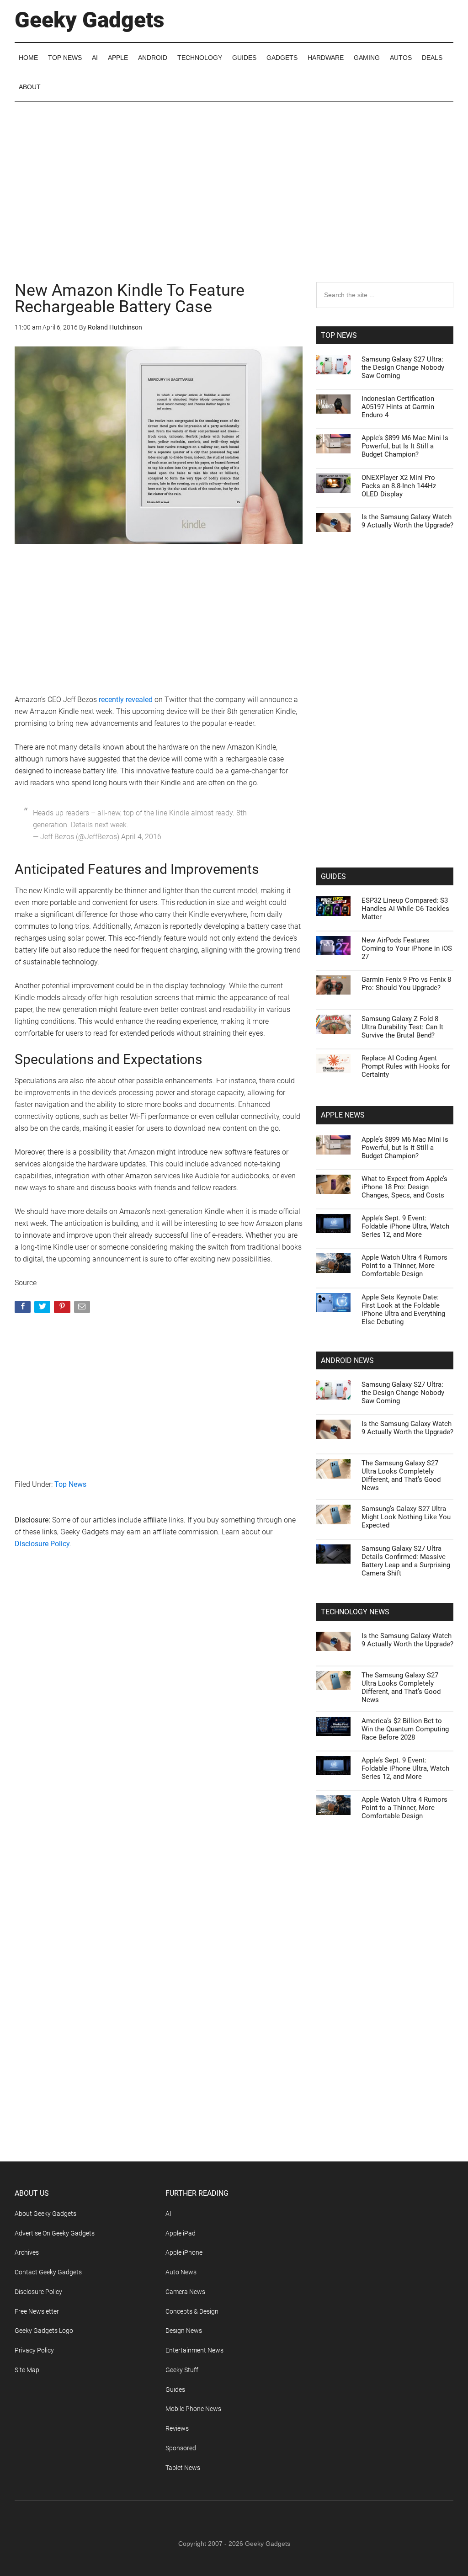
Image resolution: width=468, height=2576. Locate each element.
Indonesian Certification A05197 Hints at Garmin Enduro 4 (398, 407)
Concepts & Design (192, 2311)
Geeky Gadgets (90, 20)
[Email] (83, 1309)
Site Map (27, 2370)
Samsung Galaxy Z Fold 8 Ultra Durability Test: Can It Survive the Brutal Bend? (402, 1027)
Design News (184, 2331)
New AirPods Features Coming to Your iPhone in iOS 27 (407, 948)
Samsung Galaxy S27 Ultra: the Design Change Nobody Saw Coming (403, 367)
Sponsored (181, 2448)
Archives (27, 2252)
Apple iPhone (184, 2252)
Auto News (181, 2272)
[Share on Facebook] (24, 1309)
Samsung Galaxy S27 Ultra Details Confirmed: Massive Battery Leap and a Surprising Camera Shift (406, 1561)
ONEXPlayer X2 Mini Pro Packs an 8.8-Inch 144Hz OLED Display (399, 486)
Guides (175, 2390)
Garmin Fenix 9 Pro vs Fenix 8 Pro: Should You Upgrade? (406, 984)
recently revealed (126, 700)
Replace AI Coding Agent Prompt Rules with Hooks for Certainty (406, 1066)
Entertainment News (194, 2350)
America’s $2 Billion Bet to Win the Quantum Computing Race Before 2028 (405, 1729)
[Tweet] (43, 1309)
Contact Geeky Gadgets (48, 2272)
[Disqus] (159, 1703)
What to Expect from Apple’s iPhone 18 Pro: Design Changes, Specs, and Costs (404, 1187)
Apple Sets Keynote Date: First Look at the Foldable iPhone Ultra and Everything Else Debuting (403, 1309)
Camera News (185, 2292)
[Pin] (63, 1309)
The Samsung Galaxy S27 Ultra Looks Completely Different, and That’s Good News (401, 1475)
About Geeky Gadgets (45, 2214)
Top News (70, 1484)
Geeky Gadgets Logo (44, 2331)
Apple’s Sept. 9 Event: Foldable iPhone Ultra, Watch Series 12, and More (405, 1226)
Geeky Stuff (182, 2370)
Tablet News (183, 2468)
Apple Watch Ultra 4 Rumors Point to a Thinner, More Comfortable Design (404, 1266)
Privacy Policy (34, 2350)
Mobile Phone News (193, 2409)
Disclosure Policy (42, 1544)
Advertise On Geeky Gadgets (55, 2233)
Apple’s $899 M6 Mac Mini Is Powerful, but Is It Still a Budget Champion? (405, 446)
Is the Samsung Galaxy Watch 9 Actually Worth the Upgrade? (407, 521)
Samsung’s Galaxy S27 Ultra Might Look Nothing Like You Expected (406, 1517)
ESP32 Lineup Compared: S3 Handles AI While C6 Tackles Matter (405, 909)
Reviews (177, 2428)
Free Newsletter (37, 2311)
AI (168, 2214)
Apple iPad (181, 2233)
